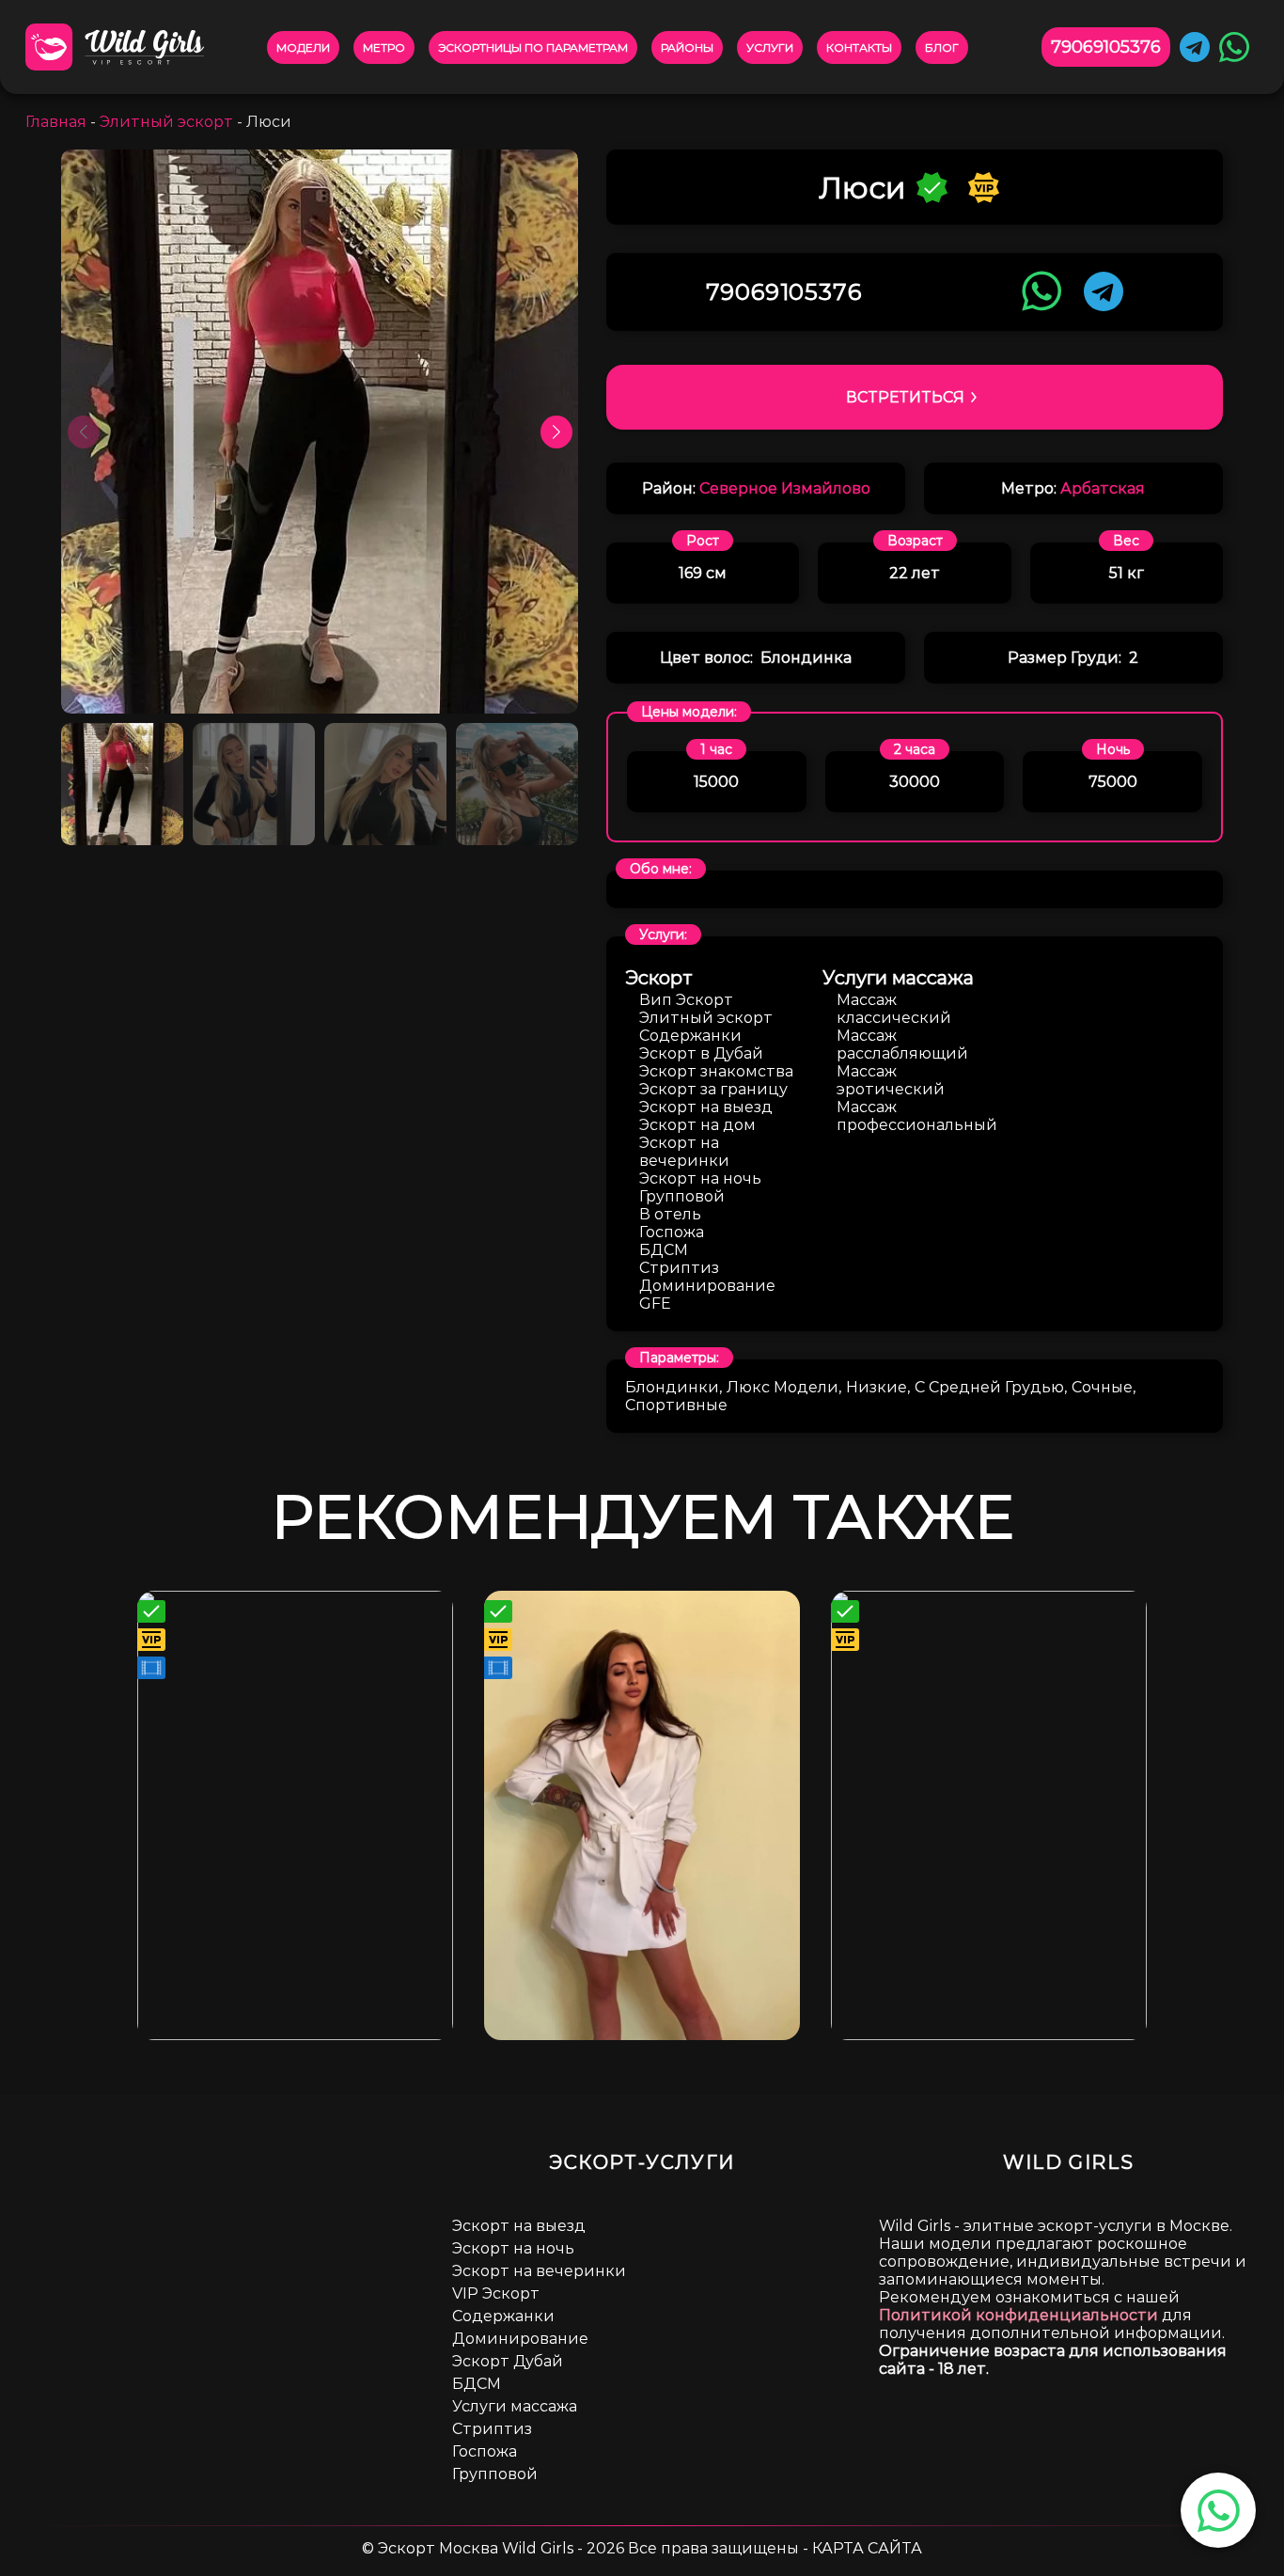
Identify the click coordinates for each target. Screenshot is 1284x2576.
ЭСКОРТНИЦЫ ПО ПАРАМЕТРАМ (533, 47)
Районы (687, 47)
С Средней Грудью (989, 1387)
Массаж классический (894, 1009)
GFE (655, 1304)
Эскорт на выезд (706, 1107)
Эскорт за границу (713, 1089)
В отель (670, 1214)
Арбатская (1103, 488)
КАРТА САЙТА (867, 2548)
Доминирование (707, 1286)
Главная (56, 122)
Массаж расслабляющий (902, 1045)
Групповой (682, 1196)
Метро (384, 47)
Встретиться (905, 397)
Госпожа (672, 1232)
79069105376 (1106, 47)
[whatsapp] (1219, 2511)
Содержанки (690, 1036)
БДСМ (664, 1250)
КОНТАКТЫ (859, 47)
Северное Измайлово (785, 488)
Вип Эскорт (686, 1000)
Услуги (770, 47)
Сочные (1102, 1387)
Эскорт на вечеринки (684, 1152)
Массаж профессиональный (916, 1116)
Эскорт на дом (697, 1125)
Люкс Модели (783, 1387)
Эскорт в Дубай (701, 1053)
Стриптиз (679, 1268)
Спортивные (676, 1405)
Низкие (877, 1387)
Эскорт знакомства (716, 1071)
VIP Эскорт (496, 2293)
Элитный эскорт (166, 122)
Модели (303, 47)
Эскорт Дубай (508, 2361)
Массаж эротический (891, 1080)
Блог (942, 47)
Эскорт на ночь (700, 1178)
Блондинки (672, 1387)
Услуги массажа (515, 2406)
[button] (556, 432)
